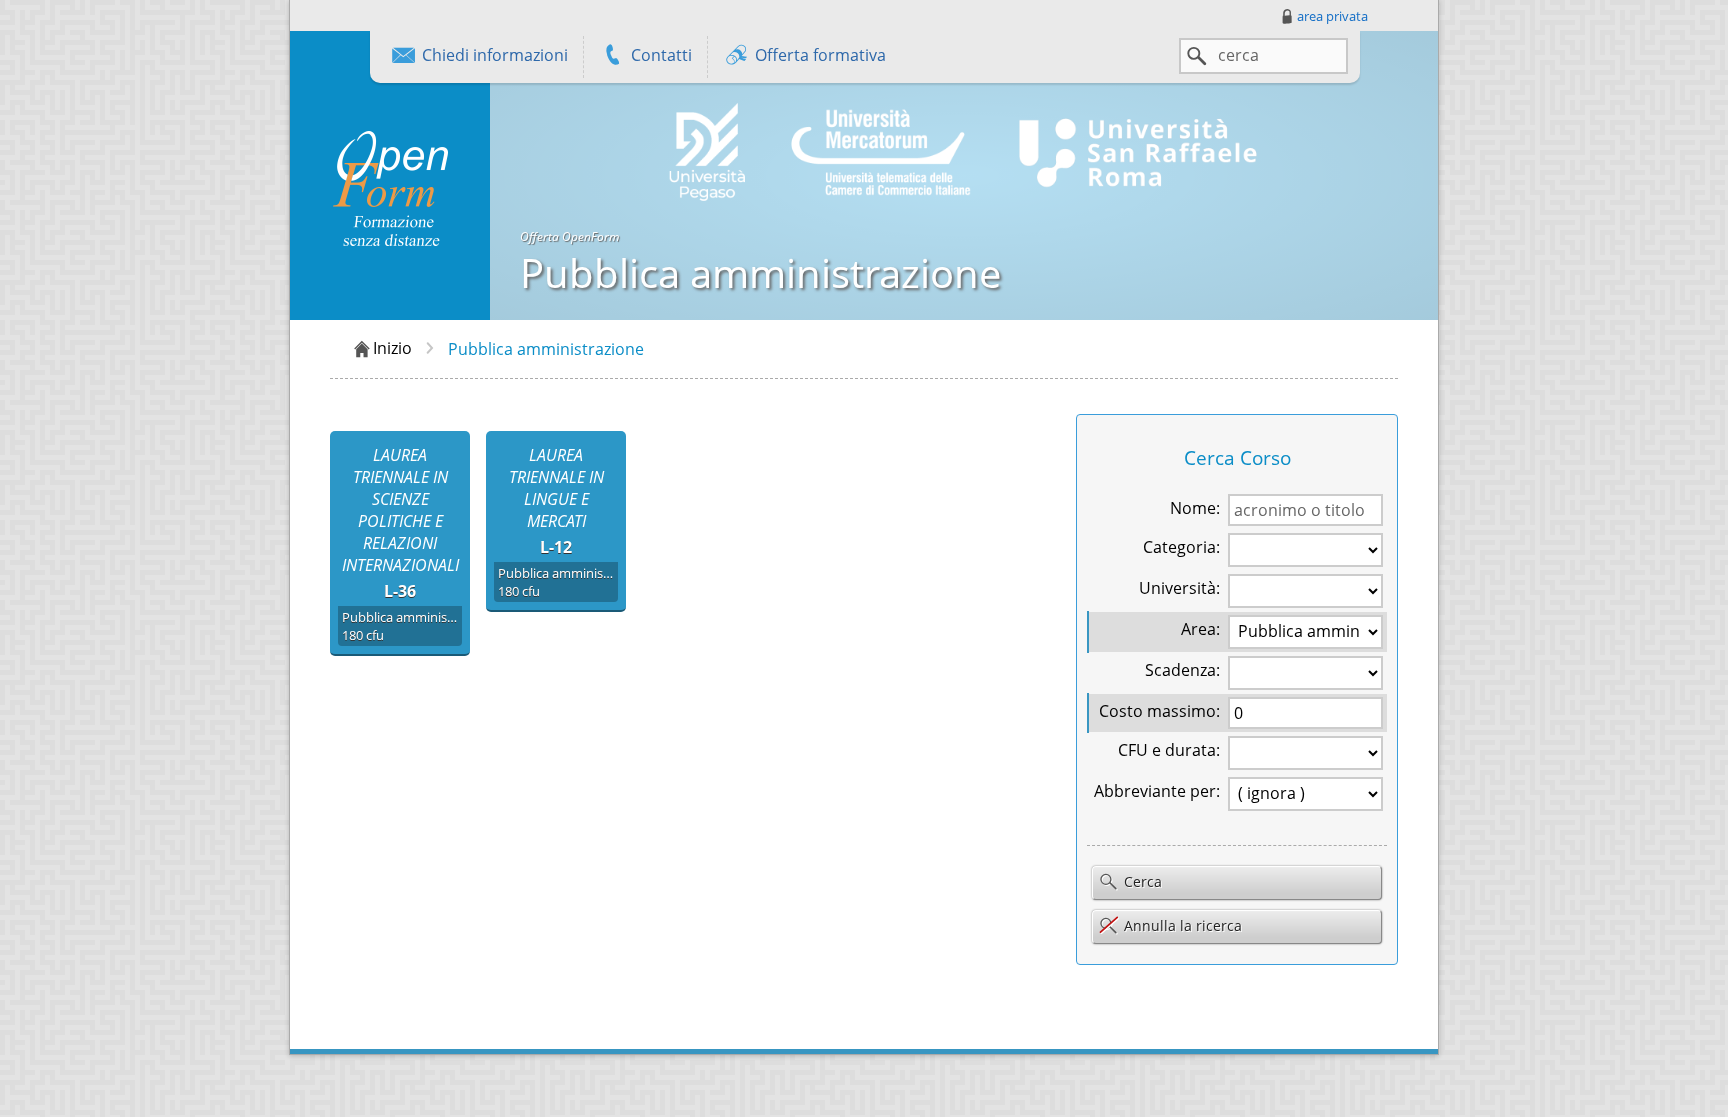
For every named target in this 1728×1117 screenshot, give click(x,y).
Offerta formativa (818, 55)
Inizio (392, 348)
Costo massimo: (1159, 711)
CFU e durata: (1169, 750)
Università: (1179, 588)
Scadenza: (1182, 670)
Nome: (1195, 508)
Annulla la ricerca (1183, 925)
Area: (1200, 629)
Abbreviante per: (1157, 791)
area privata (1332, 16)
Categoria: (1181, 547)
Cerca (1141, 881)
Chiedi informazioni (493, 55)
